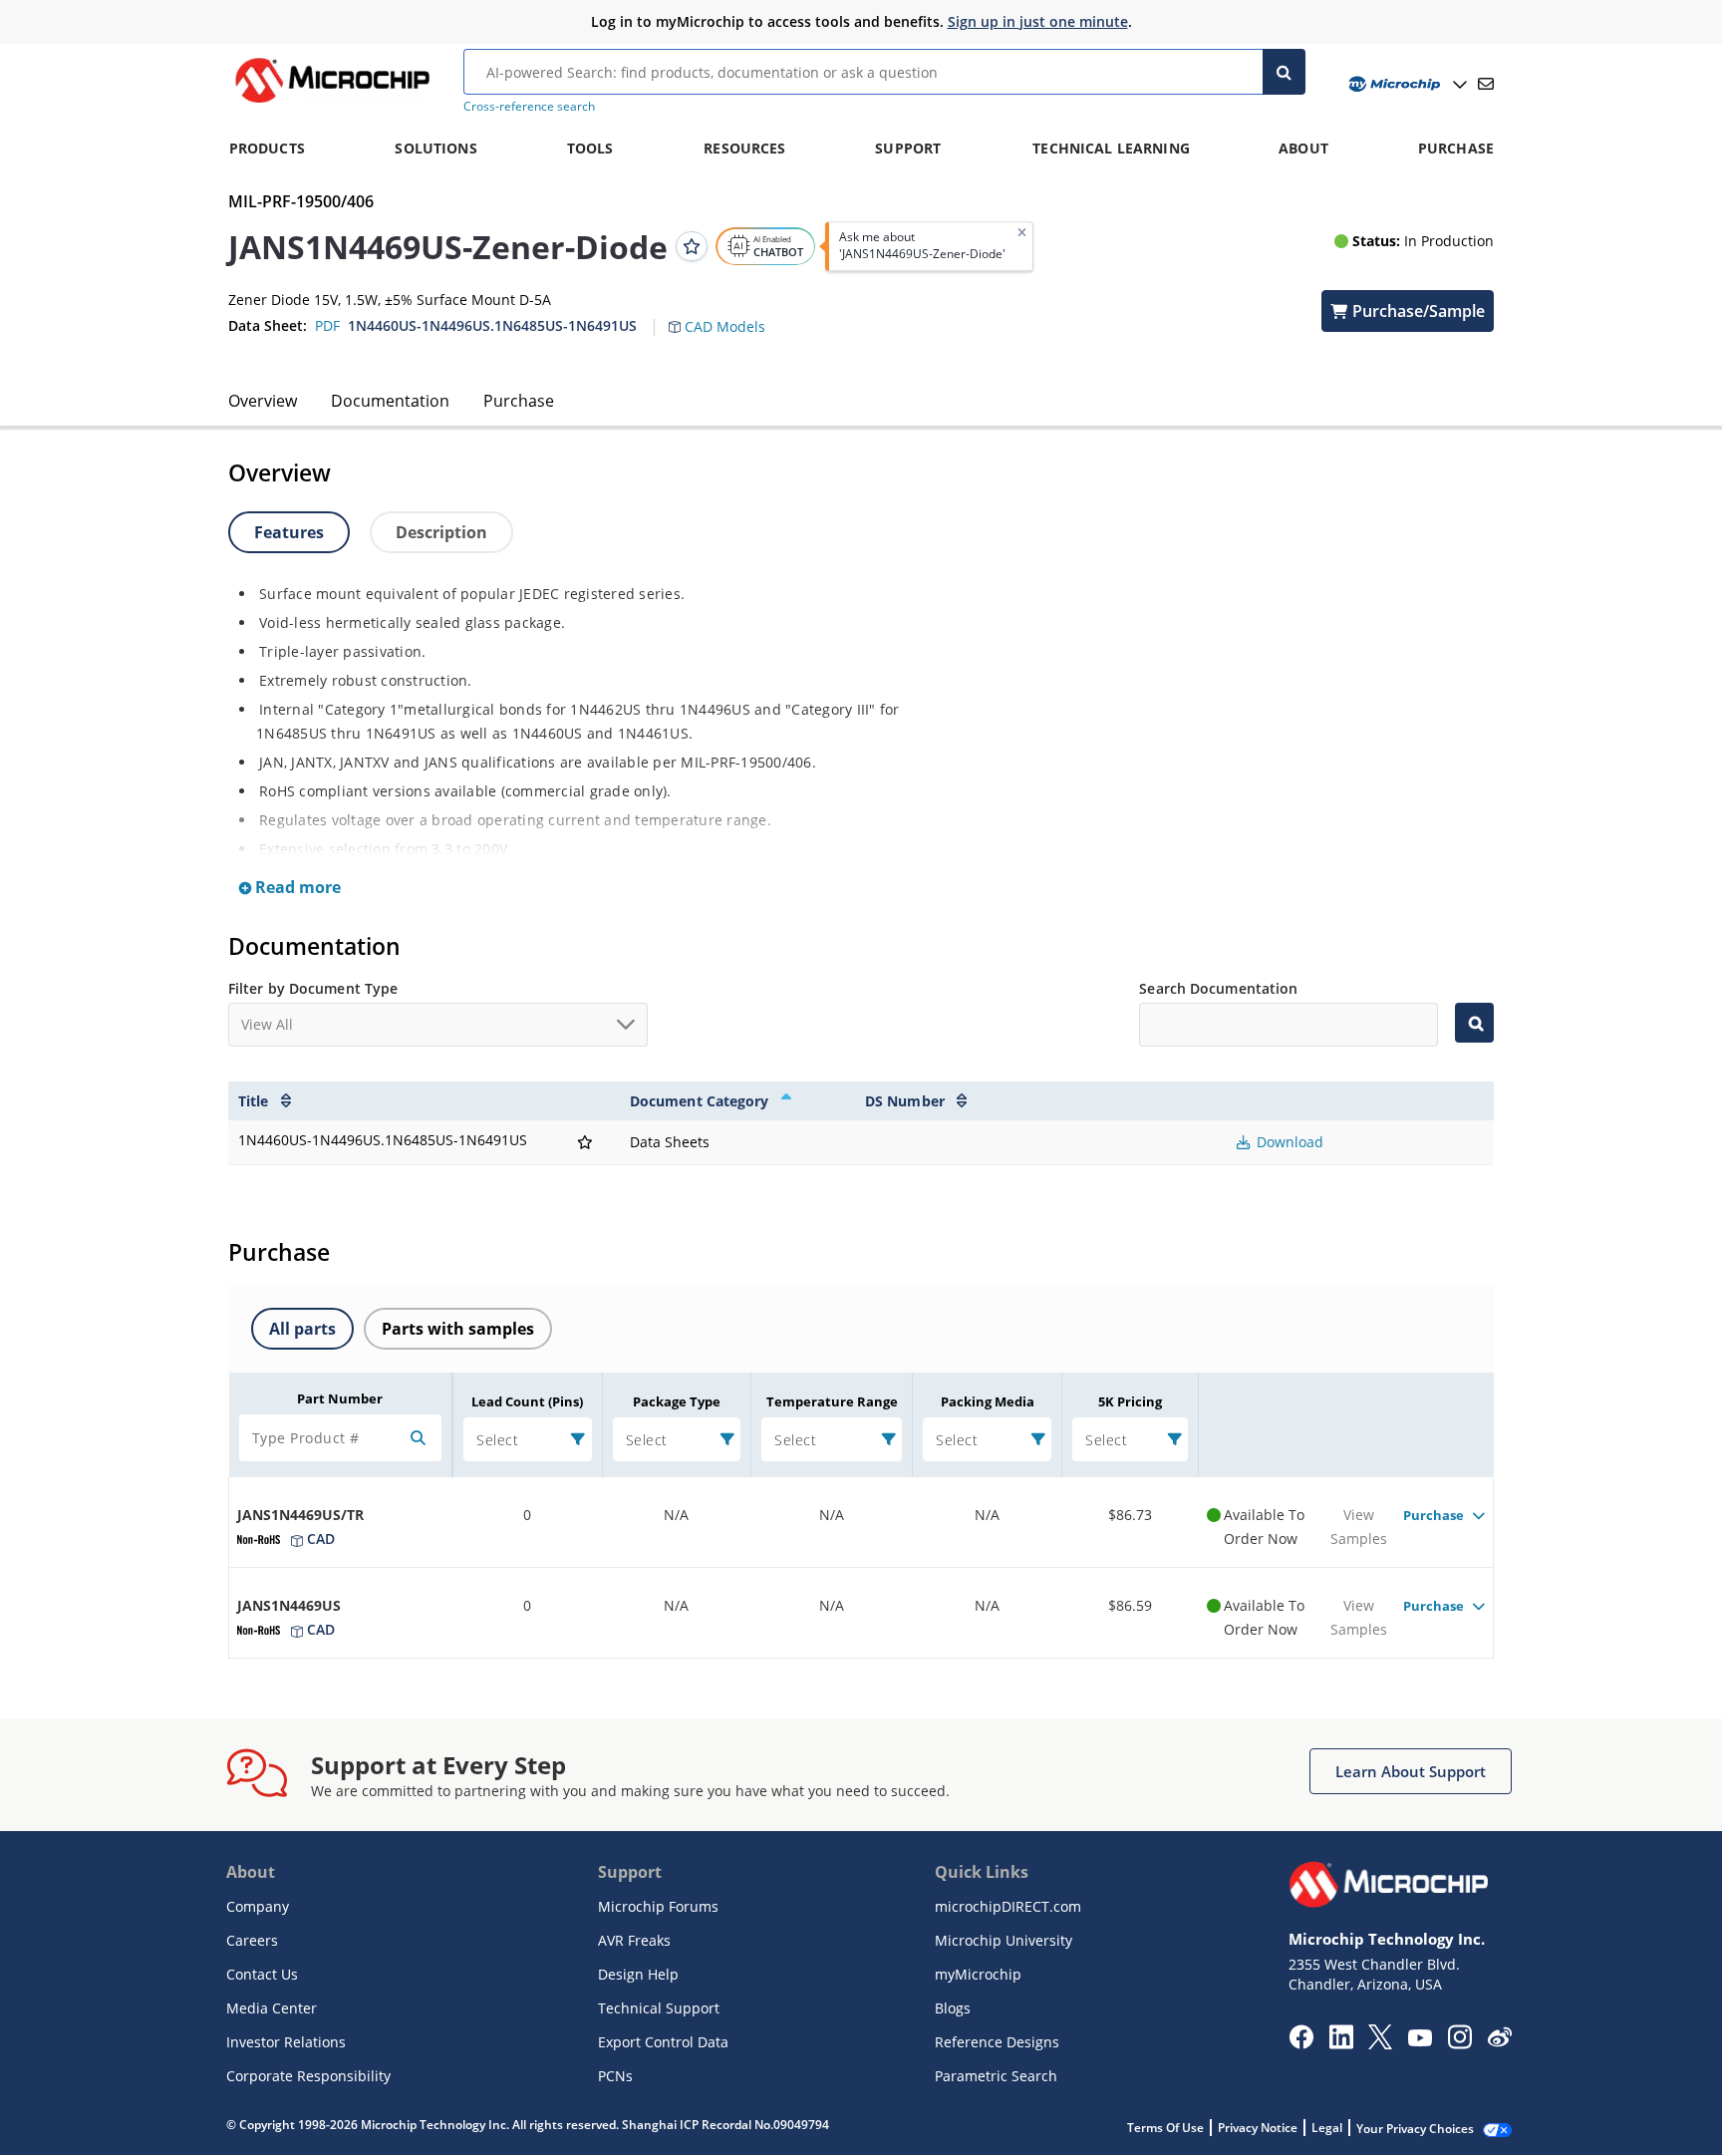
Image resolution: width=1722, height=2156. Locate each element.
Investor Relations (286, 2042)
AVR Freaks (634, 1940)
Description (441, 532)
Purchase (519, 401)
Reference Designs (997, 2042)
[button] (727, 315)
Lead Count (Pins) (527, 1401)
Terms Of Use (1165, 2128)
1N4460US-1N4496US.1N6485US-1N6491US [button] (492, 325)
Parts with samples (458, 1329)
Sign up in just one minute (1038, 21)
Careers (252, 1940)
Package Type (677, 1401)
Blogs (953, 2008)
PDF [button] (327, 325)
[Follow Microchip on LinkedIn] (1341, 2043)
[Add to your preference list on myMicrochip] (692, 246)
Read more (296, 887)
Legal (1327, 2128)
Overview (263, 401)
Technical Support (659, 2008)
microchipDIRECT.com (1008, 1906)
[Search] (1284, 72)
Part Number (340, 1398)
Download (1288, 1142)
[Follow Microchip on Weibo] (1499, 2041)
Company (258, 1906)
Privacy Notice (1258, 2128)
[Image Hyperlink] (332, 103)
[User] (1406, 84)
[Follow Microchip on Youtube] (1420, 2040)
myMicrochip (978, 1974)
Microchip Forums (658, 1906)
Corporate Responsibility (308, 2076)
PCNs (615, 2076)
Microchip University (1004, 1940)
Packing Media (988, 1401)
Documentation (390, 401)
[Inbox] (1486, 84)
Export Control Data (663, 2042)
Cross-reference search (529, 106)
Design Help (638, 1974)
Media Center (272, 2008)
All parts (302, 1329)
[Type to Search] (1474, 1023)
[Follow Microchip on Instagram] (1459, 2043)
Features (289, 532)
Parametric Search (996, 2076)
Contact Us (262, 1974)
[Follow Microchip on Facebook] (1301, 2043)
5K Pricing (1130, 1401)
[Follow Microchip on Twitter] (1380, 2043)
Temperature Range (832, 1401)
